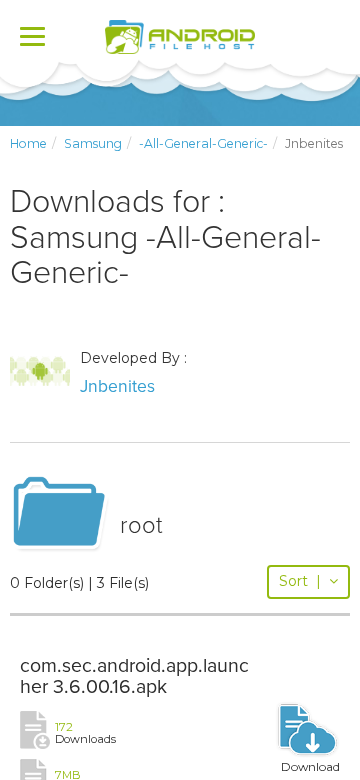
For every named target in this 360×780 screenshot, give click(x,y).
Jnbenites (117, 386)
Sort (300, 581)
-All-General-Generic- (203, 143)
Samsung (93, 143)
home (28, 143)
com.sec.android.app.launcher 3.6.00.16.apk (134, 677)
